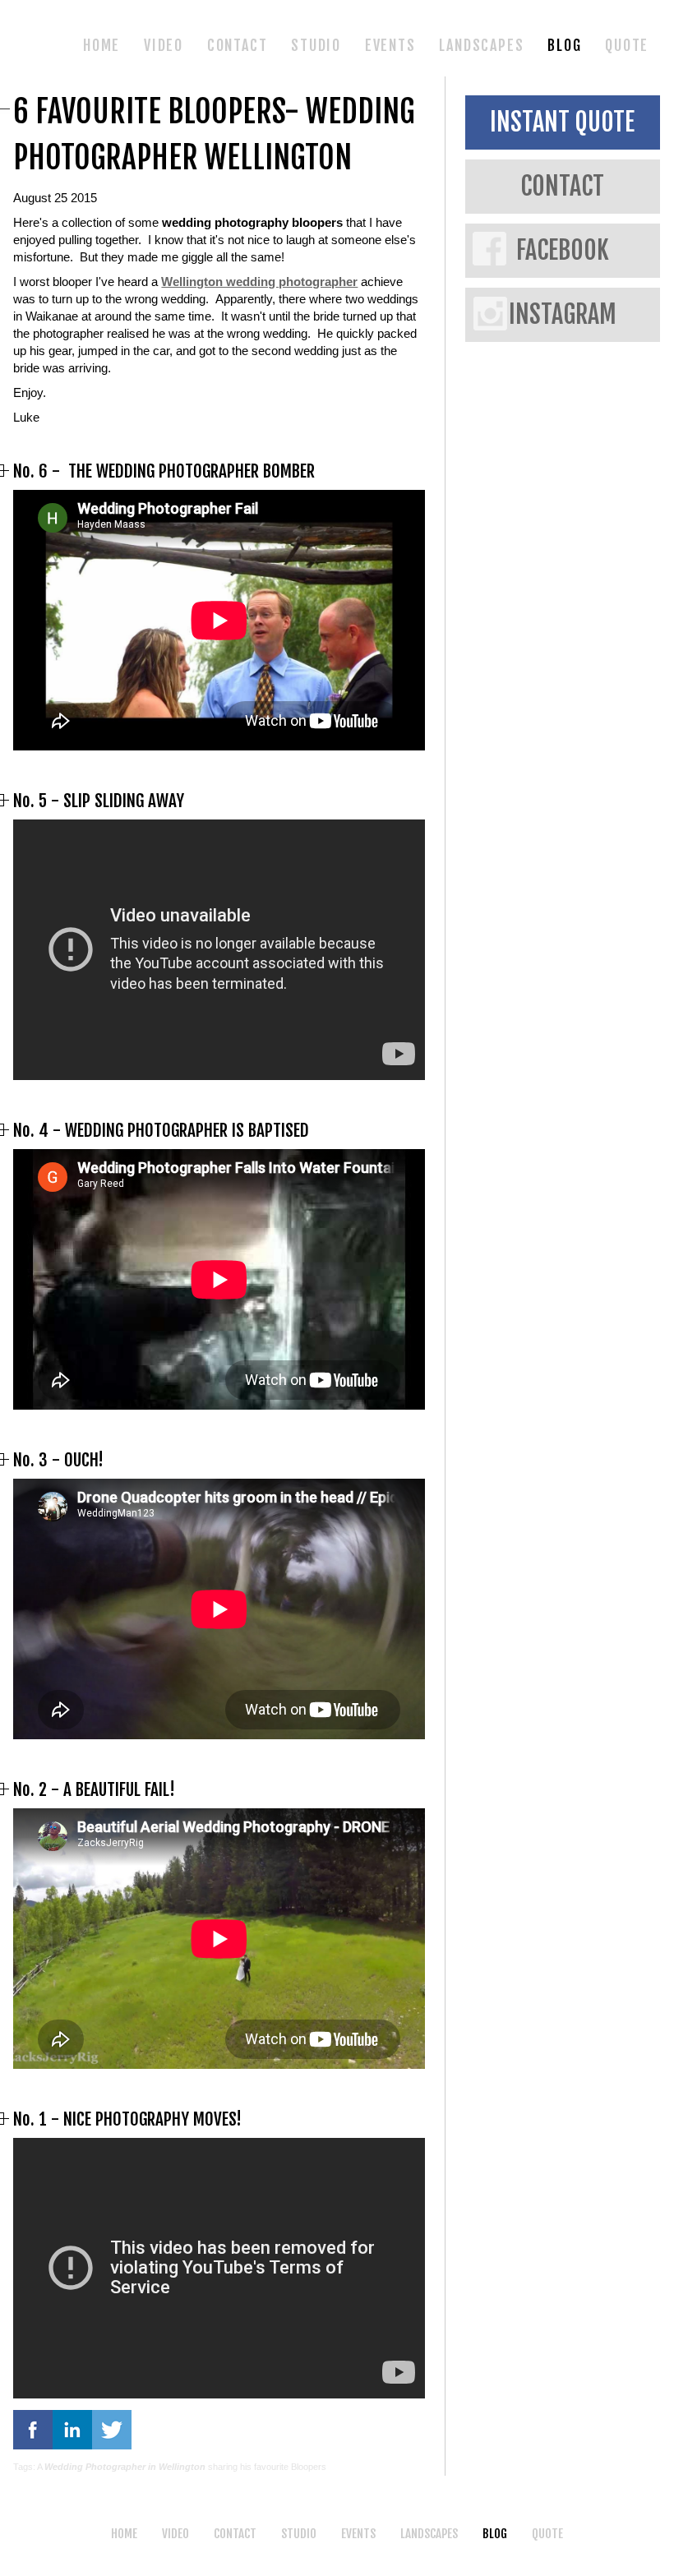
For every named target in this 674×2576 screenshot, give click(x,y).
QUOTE (627, 45)
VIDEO (164, 45)
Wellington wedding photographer (259, 282)
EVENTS (390, 45)
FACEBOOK (563, 250)
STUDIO (316, 45)
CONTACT (238, 45)
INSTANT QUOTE (562, 122)
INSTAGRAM (563, 314)
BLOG (564, 45)
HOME (102, 45)
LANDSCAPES (481, 45)
